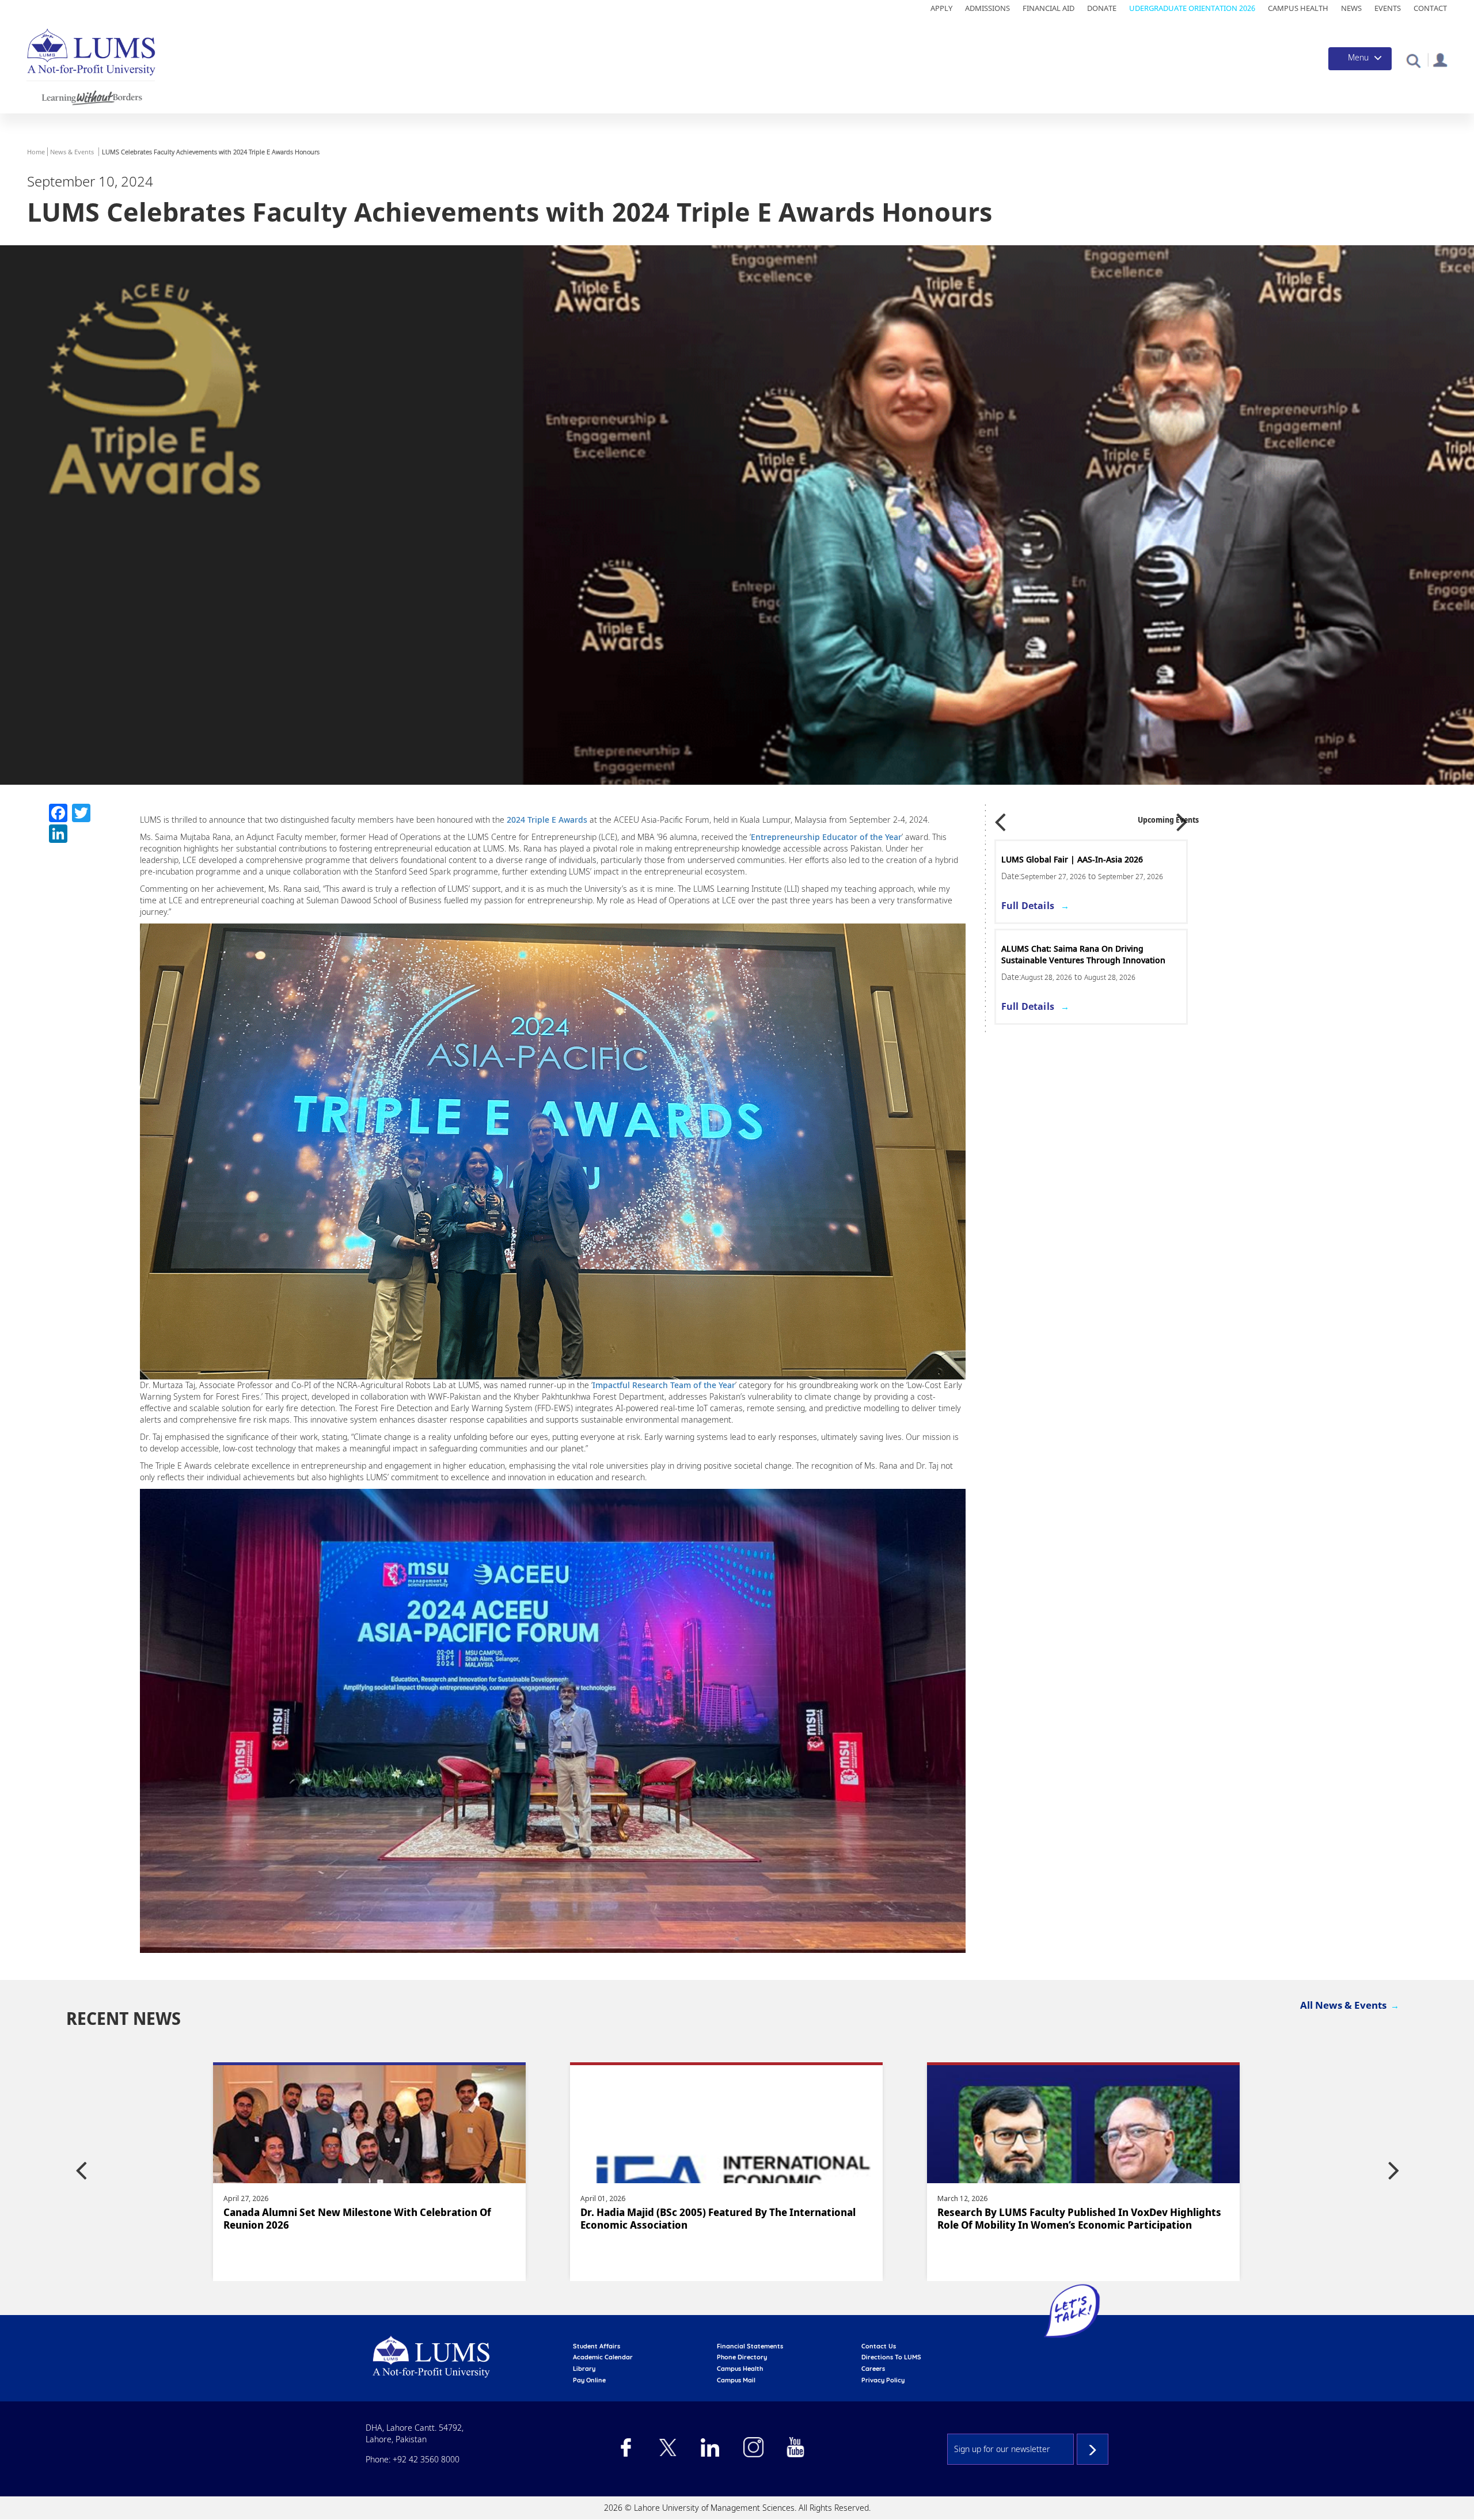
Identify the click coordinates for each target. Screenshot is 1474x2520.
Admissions (987, 8)
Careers (873, 2369)
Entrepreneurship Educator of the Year (826, 837)
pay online (589, 2380)
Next (1182, 818)
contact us (879, 2346)
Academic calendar (603, 2357)
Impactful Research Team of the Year (664, 1385)
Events (1388, 8)
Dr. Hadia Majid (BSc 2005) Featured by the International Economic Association (361, 2218)
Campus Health (1298, 8)
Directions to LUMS (891, 2357)
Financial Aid (1048, 8)
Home (36, 152)
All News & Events (1343, 2005)
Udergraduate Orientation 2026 (1192, 8)
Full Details (1028, 906)
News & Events (72, 152)
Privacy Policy (883, 2380)
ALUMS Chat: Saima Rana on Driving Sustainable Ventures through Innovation (1083, 954)
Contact (1430, 8)
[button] (1413, 60)
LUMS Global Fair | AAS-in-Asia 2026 (1072, 859)
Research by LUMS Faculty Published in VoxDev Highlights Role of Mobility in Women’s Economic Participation (722, 2218)
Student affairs (597, 2346)
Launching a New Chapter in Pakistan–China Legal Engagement (1061, 2218)
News (1351, 8)
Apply (941, 8)
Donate (1102, 8)
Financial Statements (750, 2346)
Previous (1000, 818)
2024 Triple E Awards (547, 820)
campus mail (736, 2380)
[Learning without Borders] (91, 96)
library (584, 2369)
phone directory (742, 2357)
